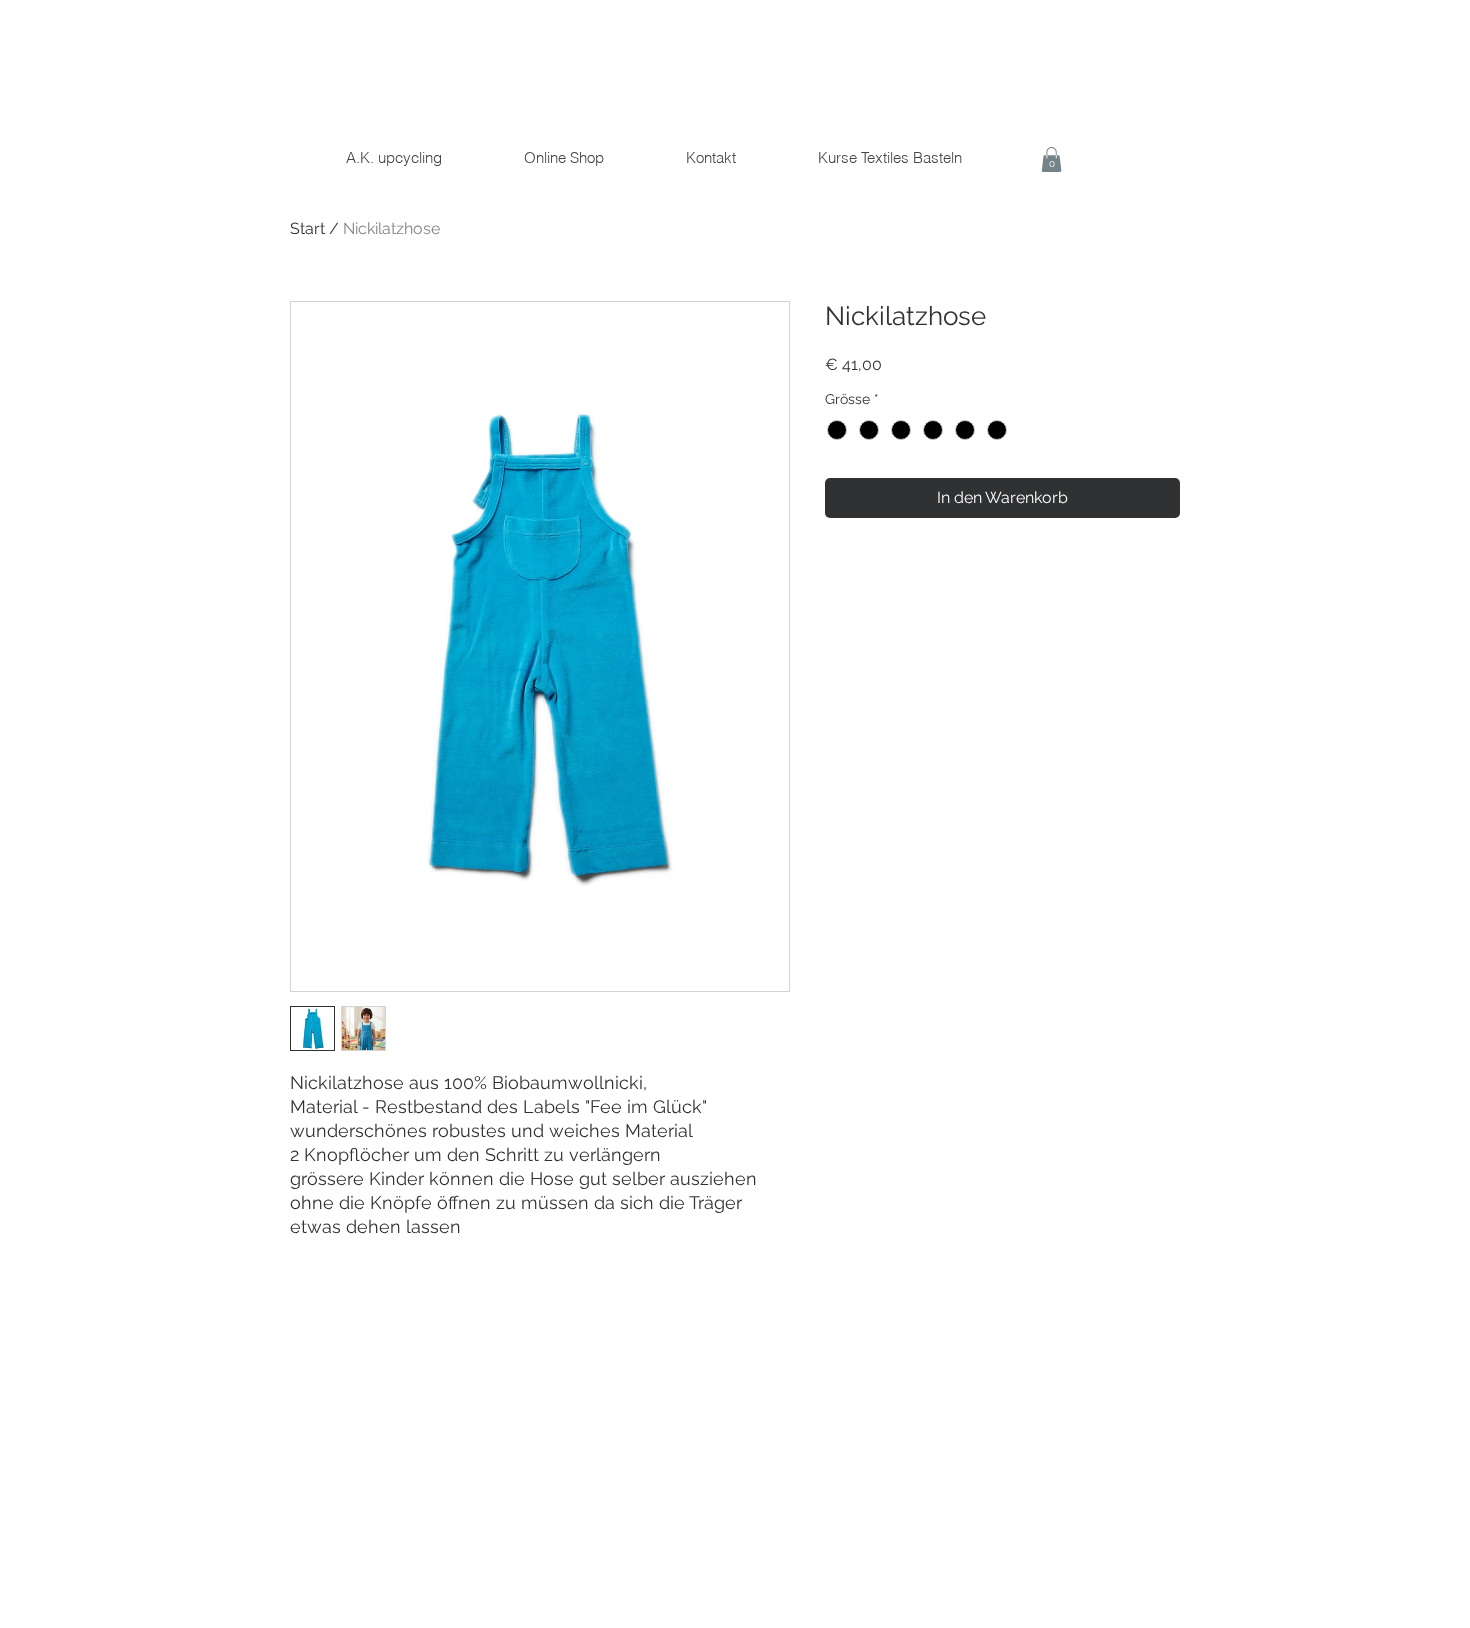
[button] (1051, 159)
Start (307, 228)
